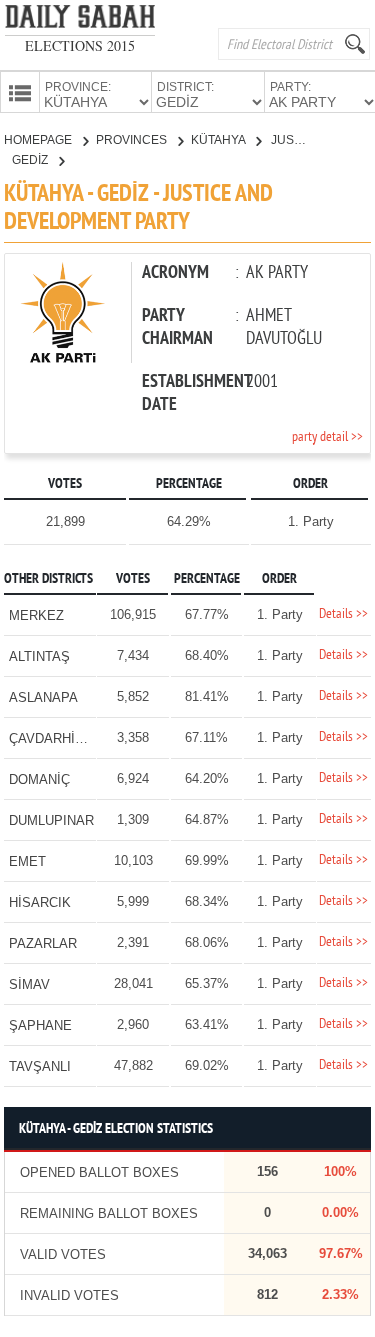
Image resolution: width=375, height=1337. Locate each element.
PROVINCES (133, 140)
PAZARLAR (43, 943)
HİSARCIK (40, 902)
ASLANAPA (43, 697)
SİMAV (29, 984)
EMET (27, 861)
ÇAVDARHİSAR (55, 738)
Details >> (343, 614)
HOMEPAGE (39, 140)
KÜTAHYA (219, 140)
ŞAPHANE (40, 1025)
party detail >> (327, 437)
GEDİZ (31, 160)
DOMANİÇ (39, 779)
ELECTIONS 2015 (80, 45)
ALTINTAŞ (39, 656)
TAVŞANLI (40, 1066)
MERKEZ (36, 615)
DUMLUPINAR (51, 820)
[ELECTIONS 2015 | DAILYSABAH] (80, 20)
